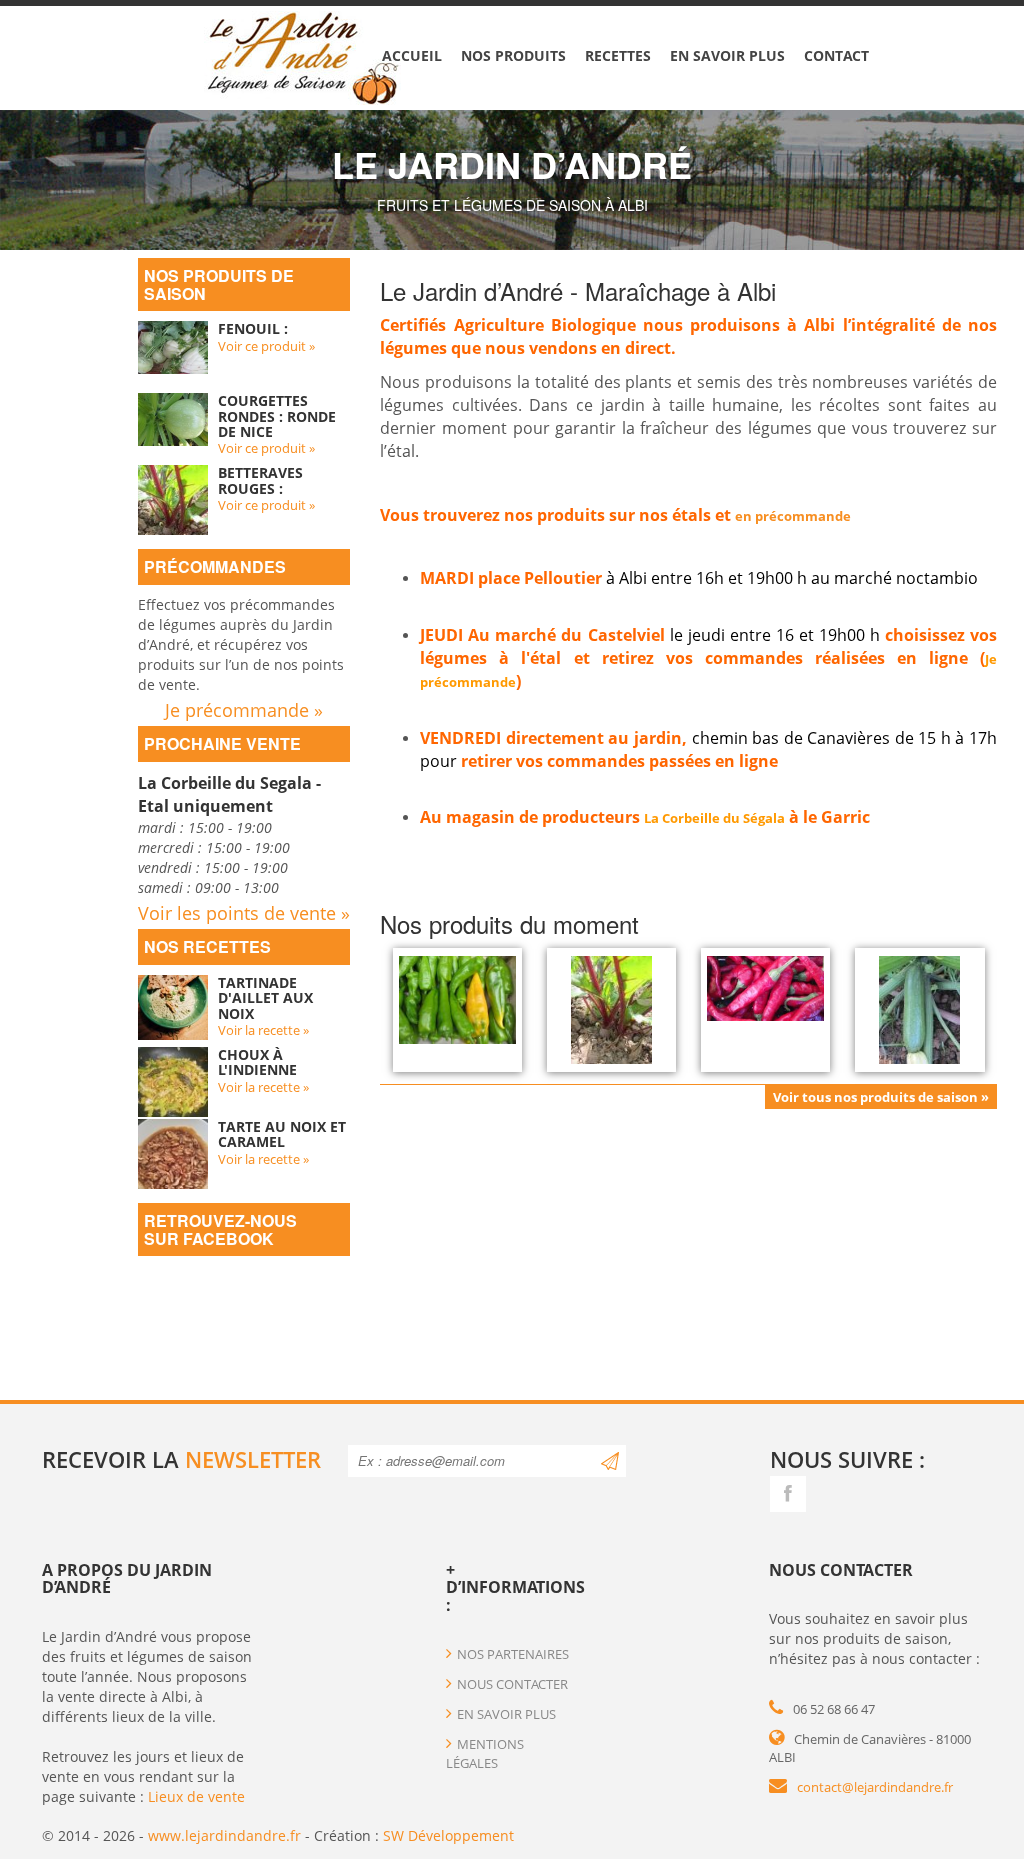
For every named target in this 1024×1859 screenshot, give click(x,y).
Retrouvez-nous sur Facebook (220, 1229)
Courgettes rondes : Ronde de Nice (277, 416)
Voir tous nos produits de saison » (881, 1097)
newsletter (253, 1459)
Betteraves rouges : (260, 480)
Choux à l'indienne (257, 1062)
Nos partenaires (513, 1654)
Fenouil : (253, 328)
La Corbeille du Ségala (714, 818)
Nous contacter (512, 1684)
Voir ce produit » (266, 346)
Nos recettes (207, 946)
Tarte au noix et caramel (282, 1134)
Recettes (618, 55)
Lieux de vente (196, 1796)
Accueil (412, 55)
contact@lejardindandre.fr (875, 1787)
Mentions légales (485, 1753)
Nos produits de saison (219, 284)
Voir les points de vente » (244, 913)
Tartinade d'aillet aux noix (265, 998)
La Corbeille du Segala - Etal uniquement (229, 794)
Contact (836, 55)
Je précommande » (244, 710)
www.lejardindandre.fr (224, 1835)
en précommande (793, 516)
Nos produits (513, 55)
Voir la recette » (263, 1030)
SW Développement (448, 1835)
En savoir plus (727, 55)
